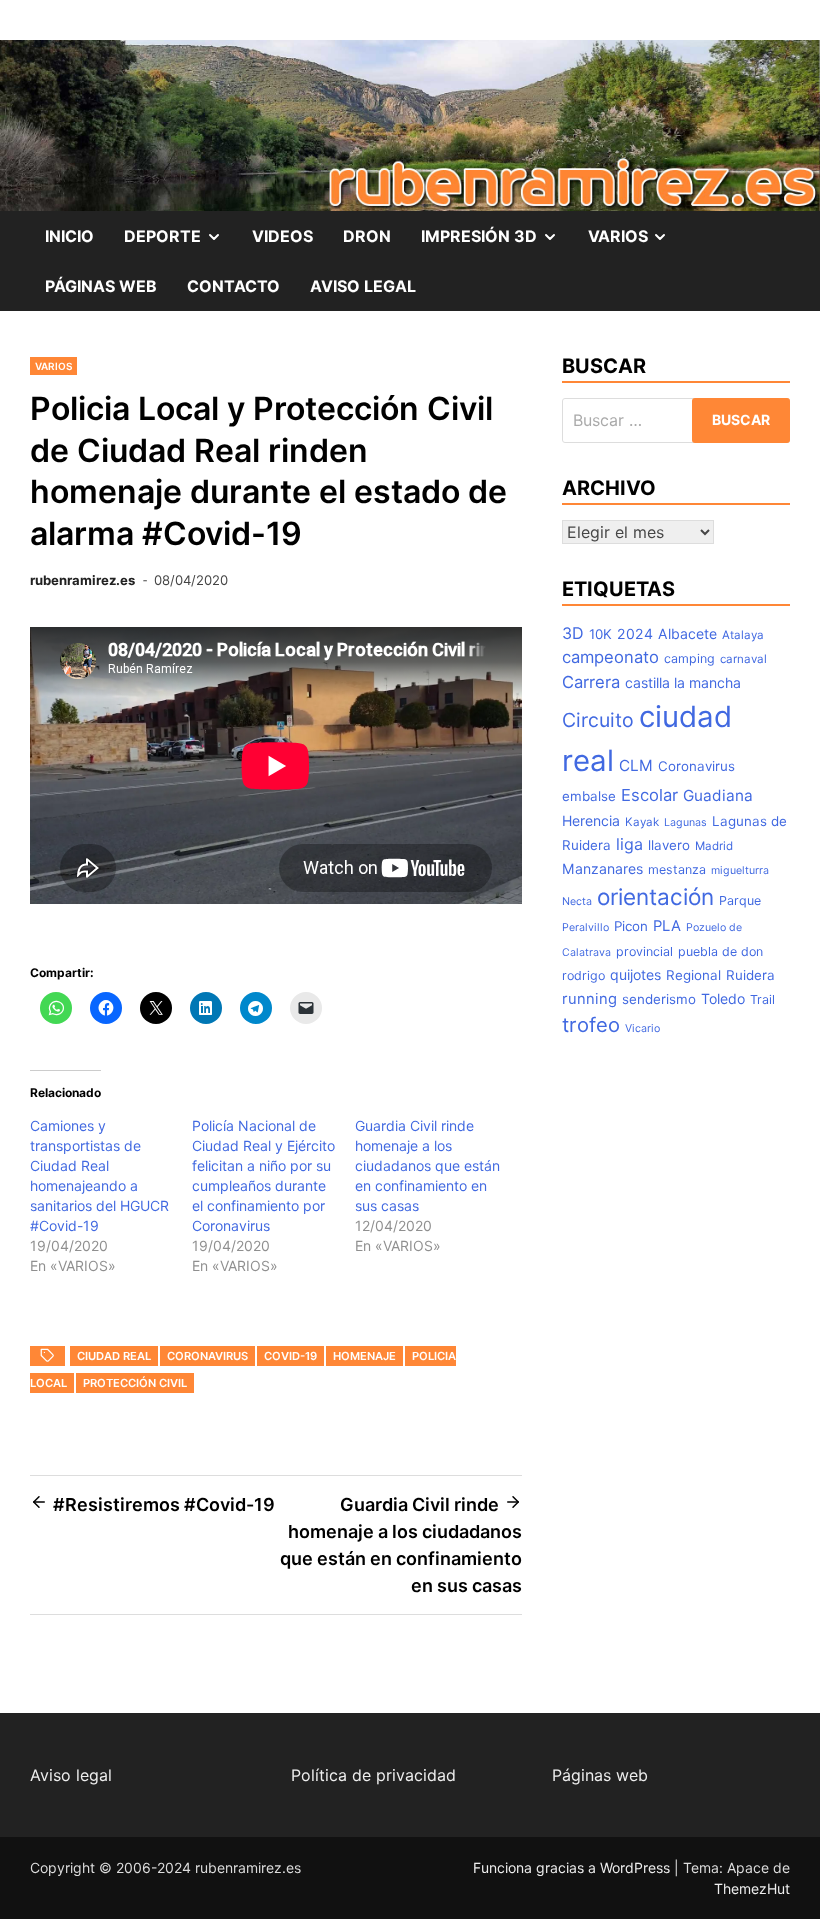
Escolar (649, 795)
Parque (740, 900)
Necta (577, 901)
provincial (644, 951)
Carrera (591, 682)
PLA (667, 926)
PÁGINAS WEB (101, 286)
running (589, 999)
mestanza (677, 869)
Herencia (591, 820)
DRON (367, 236)
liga (629, 844)
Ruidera (750, 975)
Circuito (598, 720)
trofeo (591, 1024)
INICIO (69, 236)
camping (689, 658)
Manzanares (602, 868)
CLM (636, 765)
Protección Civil (135, 1383)
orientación (655, 896)
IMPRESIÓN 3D (497, 243)
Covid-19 (290, 1356)
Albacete (687, 633)
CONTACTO (233, 286)
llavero (669, 845)
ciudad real (114, 1356)
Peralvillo (585, 927)
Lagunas (685, 822)
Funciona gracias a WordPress (573, 1867)
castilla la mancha (683, 682)
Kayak (642, 822)
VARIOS (636, 243)
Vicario (642, 1028)
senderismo (659, 999)
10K (600, 634)
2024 (635, 633)
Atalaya (743, 635)
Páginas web (600, 1775)
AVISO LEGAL (363, 286)
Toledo (723, 998)
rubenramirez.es (82, 580)
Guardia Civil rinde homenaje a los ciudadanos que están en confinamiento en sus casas (427, 1165)
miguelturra (740, 870)
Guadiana (718, 795)
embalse (589, 796)
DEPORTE (180, 243)
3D (573, 633)
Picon (631, 926)
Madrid (714, 846)
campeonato (610, 657)
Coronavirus (207, 1356)
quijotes (635, 974)
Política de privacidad (373, 1775)
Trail (762, 999)
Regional (693, 975)
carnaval (743, 659)
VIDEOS (282, 236)
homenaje (364, 1356)
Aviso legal (71, 1775)
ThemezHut (752, 1888)
